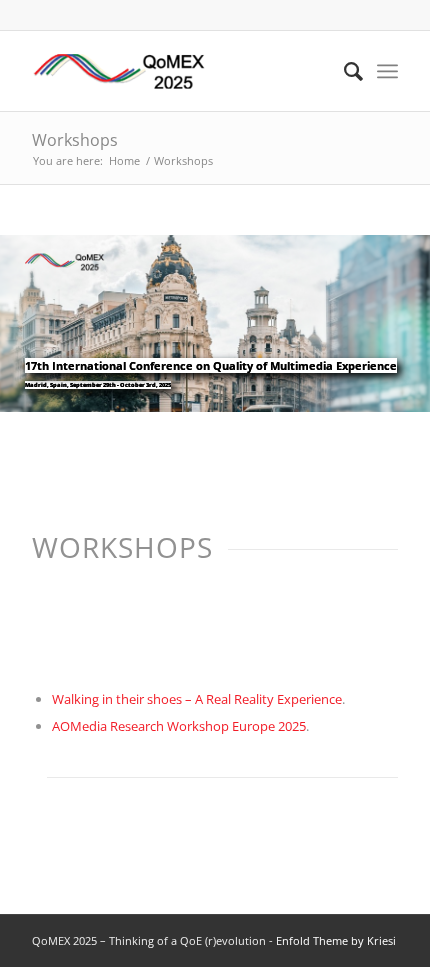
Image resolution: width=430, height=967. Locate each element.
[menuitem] (343, 71)
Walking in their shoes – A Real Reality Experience (197, 699)
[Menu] (387, 71)
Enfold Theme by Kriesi (336, 940)
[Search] (343, 71)
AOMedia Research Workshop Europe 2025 (179, 726)
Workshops (75, 140)
